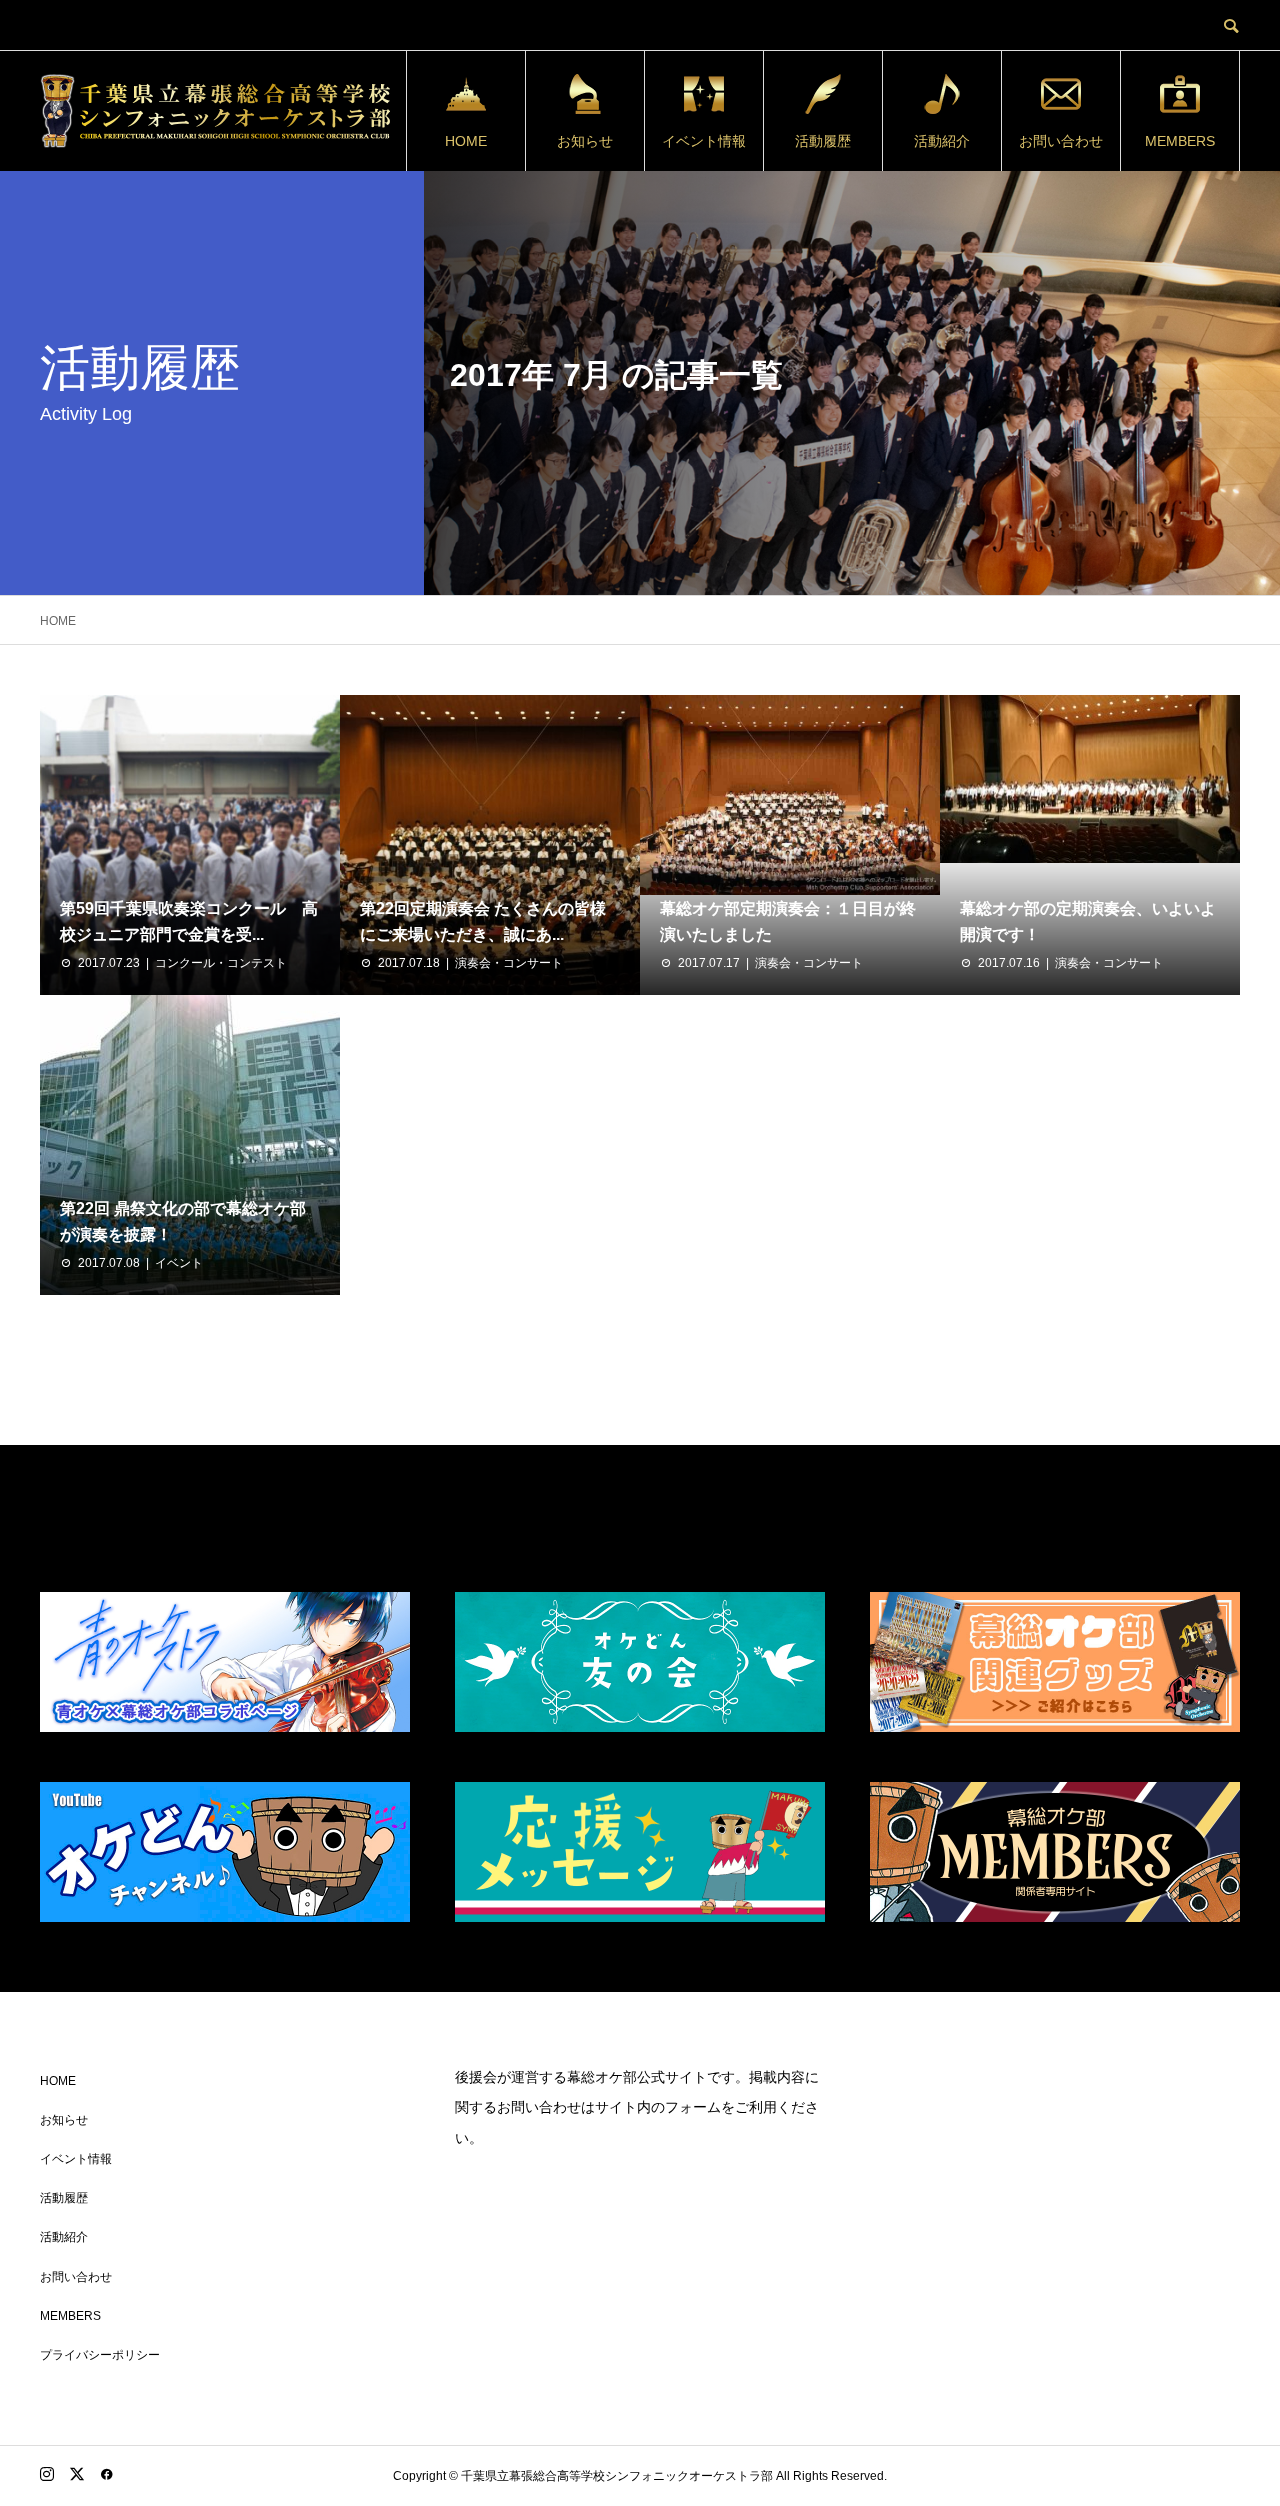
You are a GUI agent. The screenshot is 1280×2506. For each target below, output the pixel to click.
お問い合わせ (1061, 141)
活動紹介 (942, 141)
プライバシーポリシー (100, 2355)
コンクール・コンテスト (221, 963)
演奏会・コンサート (509, 963)
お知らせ (585, 141)
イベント (179, 1263)
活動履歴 (823, 141)
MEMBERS (1180, 141)
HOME (466, 141)
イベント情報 (704, 141)
